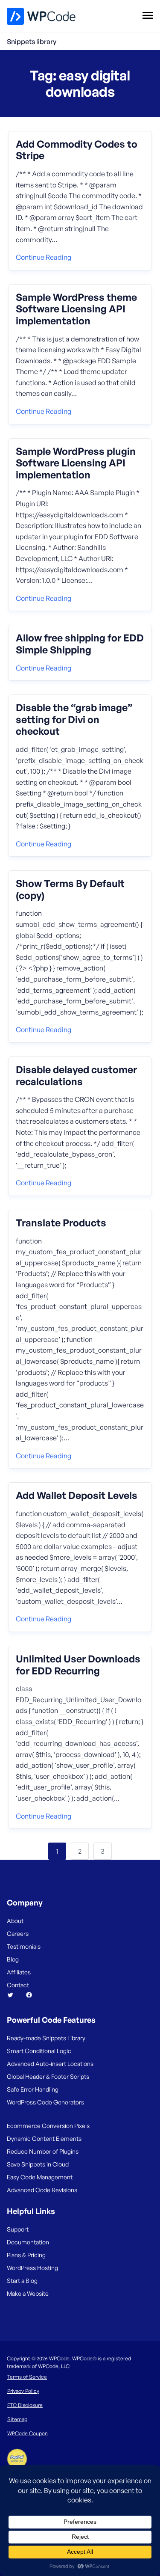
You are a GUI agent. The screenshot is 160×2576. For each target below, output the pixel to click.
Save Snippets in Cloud (38, 2164)
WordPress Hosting (32, 2268)
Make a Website (28, 2293)
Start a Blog (22, 2281)
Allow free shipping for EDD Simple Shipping (80, 644)
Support (18, 2229)
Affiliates (19, 1972)
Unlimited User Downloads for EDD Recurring (78, 1665)
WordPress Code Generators (45, 2102)
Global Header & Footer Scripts (48, 2076)
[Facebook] (32, 1995)
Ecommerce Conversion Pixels (48, 2126)
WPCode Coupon (28, 2433)
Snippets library (32, 42)
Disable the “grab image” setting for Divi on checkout (74, 720)
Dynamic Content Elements (44, 2138)
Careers (18, 1933)
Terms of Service (27, 2377)
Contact (18, 1985)
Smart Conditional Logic (39, 2051)
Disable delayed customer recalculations (76, 1076)
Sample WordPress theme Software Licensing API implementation (76, 309)
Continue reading (44, 257)
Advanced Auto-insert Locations (50, 2064)
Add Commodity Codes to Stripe (77, 150)
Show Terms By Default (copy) (70, 889)
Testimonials (24, 1946)
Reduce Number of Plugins (43, 2151)
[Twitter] (14, 1995)
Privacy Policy (23, 2391)
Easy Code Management (40, 2177)
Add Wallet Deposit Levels (77, 1496)
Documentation (28, 2242)
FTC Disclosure (25, 2405)
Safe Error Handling (33, 2089)
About (15, 1921)
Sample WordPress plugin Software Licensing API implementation (76, 463)
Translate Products (61, 1223)
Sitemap (17, 2419)
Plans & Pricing (26, 2255)
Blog (13, 1959)
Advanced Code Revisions (42, 2190)
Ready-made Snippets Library (46, 2038)
